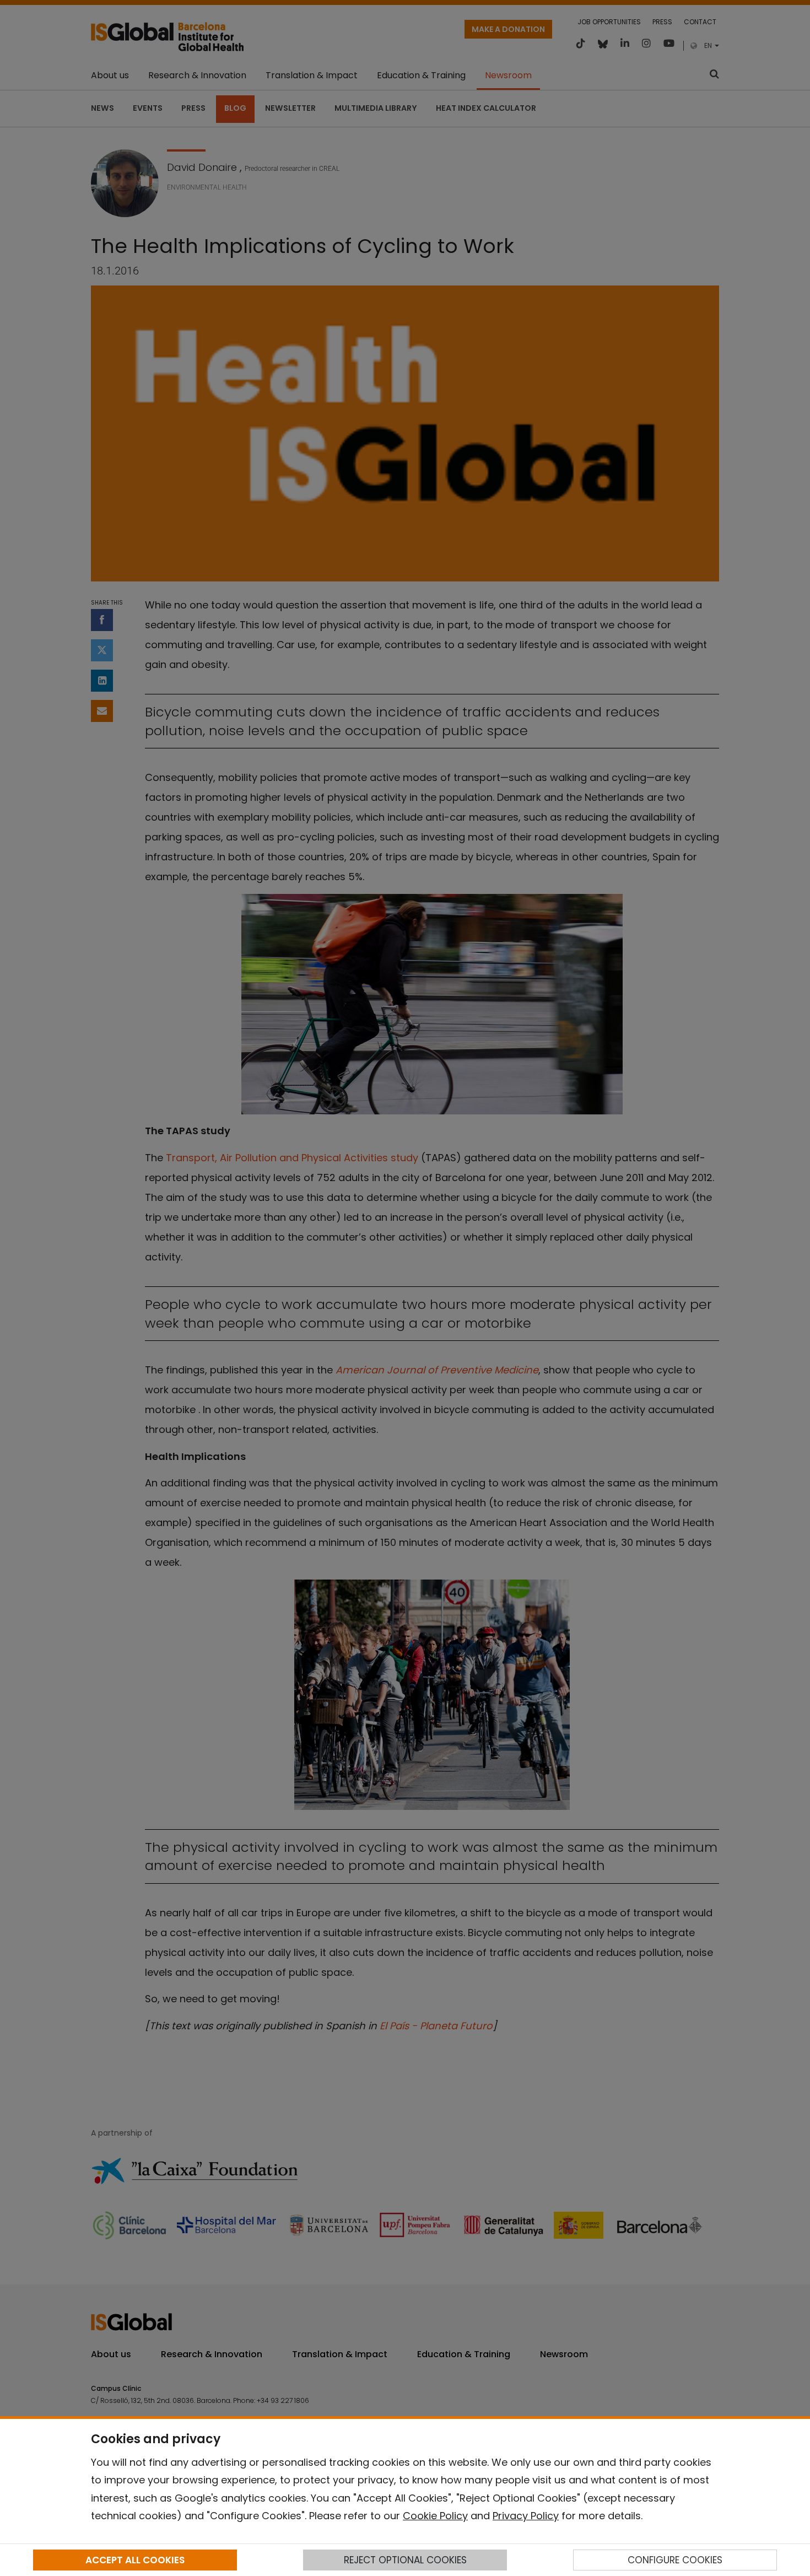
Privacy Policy (526, 2516)
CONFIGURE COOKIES (675, 2560)
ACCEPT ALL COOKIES (135, 2560)
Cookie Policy (435, 2516)
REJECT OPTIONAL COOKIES (405, 2560)
